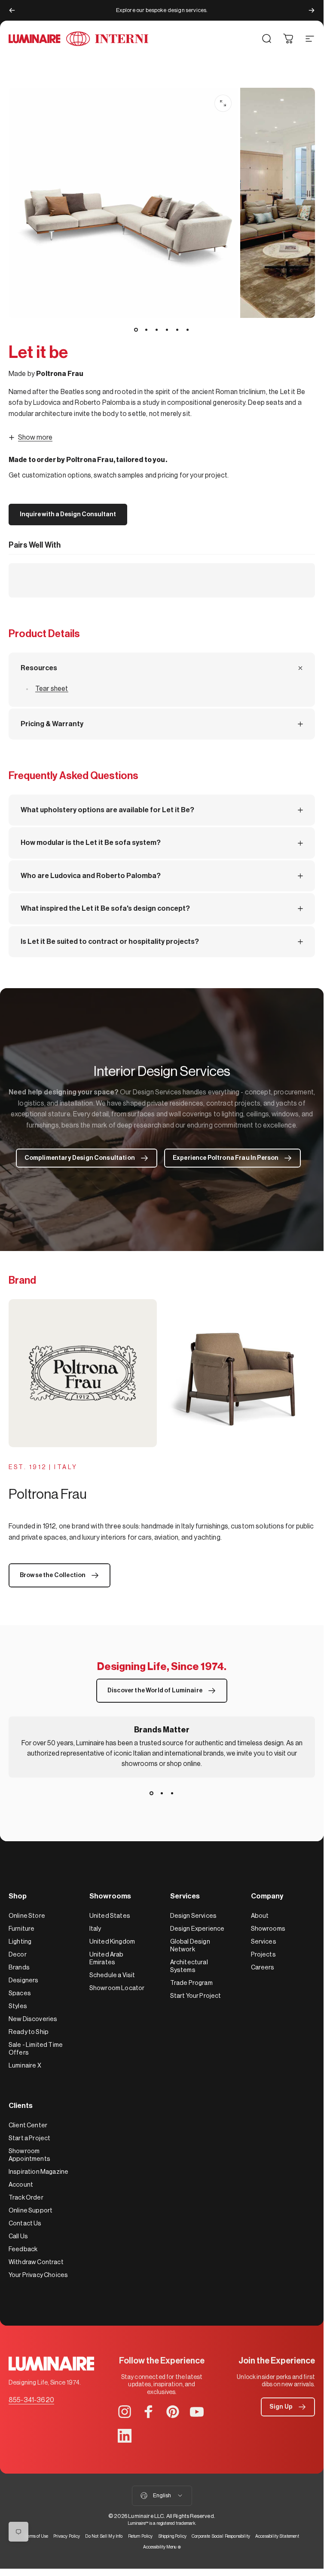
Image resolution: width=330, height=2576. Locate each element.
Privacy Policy (67, 2536)
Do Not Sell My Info (104, 2536)
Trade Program (191, 1983)
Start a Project (29, 2138)
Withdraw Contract (36, 2262)
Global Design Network (190, 1946)
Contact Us (25, 2223)
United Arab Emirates (107, 1958)
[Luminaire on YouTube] (197, 2412)
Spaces (20, 1993)
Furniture (21, 1929)
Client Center (28, 2125)
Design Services (193, 1916)
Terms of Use (36, 2536)
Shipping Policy (172, 2536)
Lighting (20, 1942)
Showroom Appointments (29, 2155)
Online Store (27, 1916)
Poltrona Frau (60, 374)
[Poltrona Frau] (162, 1373)
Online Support (31, 2211)
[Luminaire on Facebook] (149, 2412)
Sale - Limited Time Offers (36, 2049)
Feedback (23, 2249)
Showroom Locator (117, 1988)
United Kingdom (112, 1942)
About (260, 1916)
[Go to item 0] (136, 330)
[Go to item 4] (167, 330)
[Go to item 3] (157, 330)
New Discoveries (33, 2019)
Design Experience (197, 1929)
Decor (18, 1955)
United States (110, 1916)
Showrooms (268, 1929)
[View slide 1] (152, 1793)
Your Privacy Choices (38, 2275)
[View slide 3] (172, 1793)
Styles (18, 2006)
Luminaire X (25, 2066)
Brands (19, 1967)
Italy (95, 1929)
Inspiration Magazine (38, 2172)
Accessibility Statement (277, 2536)
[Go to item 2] (147, 330)
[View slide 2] (162, 1793)
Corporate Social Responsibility (221, 2536)
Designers (23, 1980)
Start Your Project (196, 1996)
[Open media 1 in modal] (223, 103)
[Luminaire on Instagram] (125, 2412)
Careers (263, 1967)
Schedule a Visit (112, 1975)
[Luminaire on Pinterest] (173, 2412)
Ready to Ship (29, 2032)
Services (264, 1942)
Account (21, 2185)
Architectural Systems (189, 1966)
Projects (263, 1955)
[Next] (312, 10)
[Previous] (12, 10)
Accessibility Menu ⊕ (162, 2547)
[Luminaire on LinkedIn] (125, 2436)
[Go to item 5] (177, 330)
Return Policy (141, 2536)
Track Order (26, 2198)
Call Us (18, 2236)
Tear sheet (52, 689)
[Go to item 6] (188, 330)
